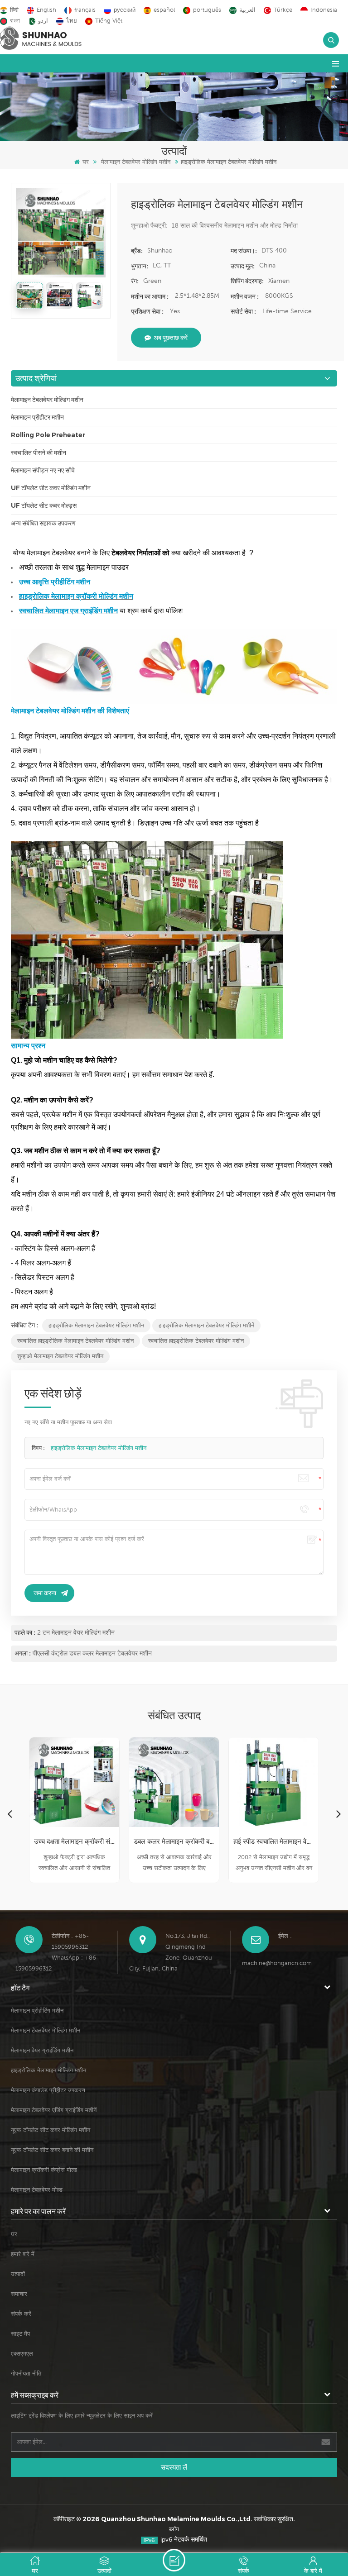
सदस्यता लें (174, 2467)
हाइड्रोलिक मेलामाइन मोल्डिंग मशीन (48, 2070)
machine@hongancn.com (277, 1963)
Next (338, 1813)
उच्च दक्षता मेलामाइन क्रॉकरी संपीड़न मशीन (74, 1841)
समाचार (19, 2294)
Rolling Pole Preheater (48, 435)
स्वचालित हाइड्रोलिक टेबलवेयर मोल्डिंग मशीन (196, 1341)
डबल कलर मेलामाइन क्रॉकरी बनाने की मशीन (174, 1841)
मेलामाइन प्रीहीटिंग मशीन (37, 2011)
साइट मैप (20, 2334)
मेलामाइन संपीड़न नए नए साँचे (43, 470)
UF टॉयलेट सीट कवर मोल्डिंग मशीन (51, 488)
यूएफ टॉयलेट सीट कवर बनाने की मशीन (52, 2150)
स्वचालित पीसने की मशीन (39, 453)
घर (86, 162)
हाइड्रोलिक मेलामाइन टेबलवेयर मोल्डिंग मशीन (96, 1325)
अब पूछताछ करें (171, 338)
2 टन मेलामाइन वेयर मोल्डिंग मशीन (76, 1632)
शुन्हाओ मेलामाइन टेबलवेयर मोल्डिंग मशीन (60, 1356)
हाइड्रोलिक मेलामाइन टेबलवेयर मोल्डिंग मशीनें (206, 1325)
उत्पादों (18, 2274)
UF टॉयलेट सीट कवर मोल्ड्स (44, 506)
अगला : (23, 1653)
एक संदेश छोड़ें (174, 2560)
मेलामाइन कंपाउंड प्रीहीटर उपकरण (48, 2090)
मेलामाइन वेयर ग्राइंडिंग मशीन (42, 2050)
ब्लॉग (174, 2529)
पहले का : (25, 1632)
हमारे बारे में (23, 2254)
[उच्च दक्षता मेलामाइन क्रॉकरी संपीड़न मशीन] (74, 1782)
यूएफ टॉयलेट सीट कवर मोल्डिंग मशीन (51, 2130)
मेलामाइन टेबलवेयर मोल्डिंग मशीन (136, 162)
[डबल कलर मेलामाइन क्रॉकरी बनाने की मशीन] (174, 1782)
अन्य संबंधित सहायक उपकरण (43, 523)
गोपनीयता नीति (26, 2373)
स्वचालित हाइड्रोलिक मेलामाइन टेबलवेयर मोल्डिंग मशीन (75, 1341)
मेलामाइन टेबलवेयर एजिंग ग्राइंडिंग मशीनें (54, 2110)
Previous (10, 1813)
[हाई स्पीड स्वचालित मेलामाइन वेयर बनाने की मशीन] (274, 1782)
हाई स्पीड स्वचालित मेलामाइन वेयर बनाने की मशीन (274, 1841)
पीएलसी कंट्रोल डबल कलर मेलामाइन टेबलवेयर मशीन (92, 1653)
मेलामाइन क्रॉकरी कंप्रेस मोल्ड (44, 2170)
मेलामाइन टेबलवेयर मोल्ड (37, 2190)
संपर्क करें (21, 2314)
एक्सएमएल (22, 2354)
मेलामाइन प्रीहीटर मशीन (37, 417)
